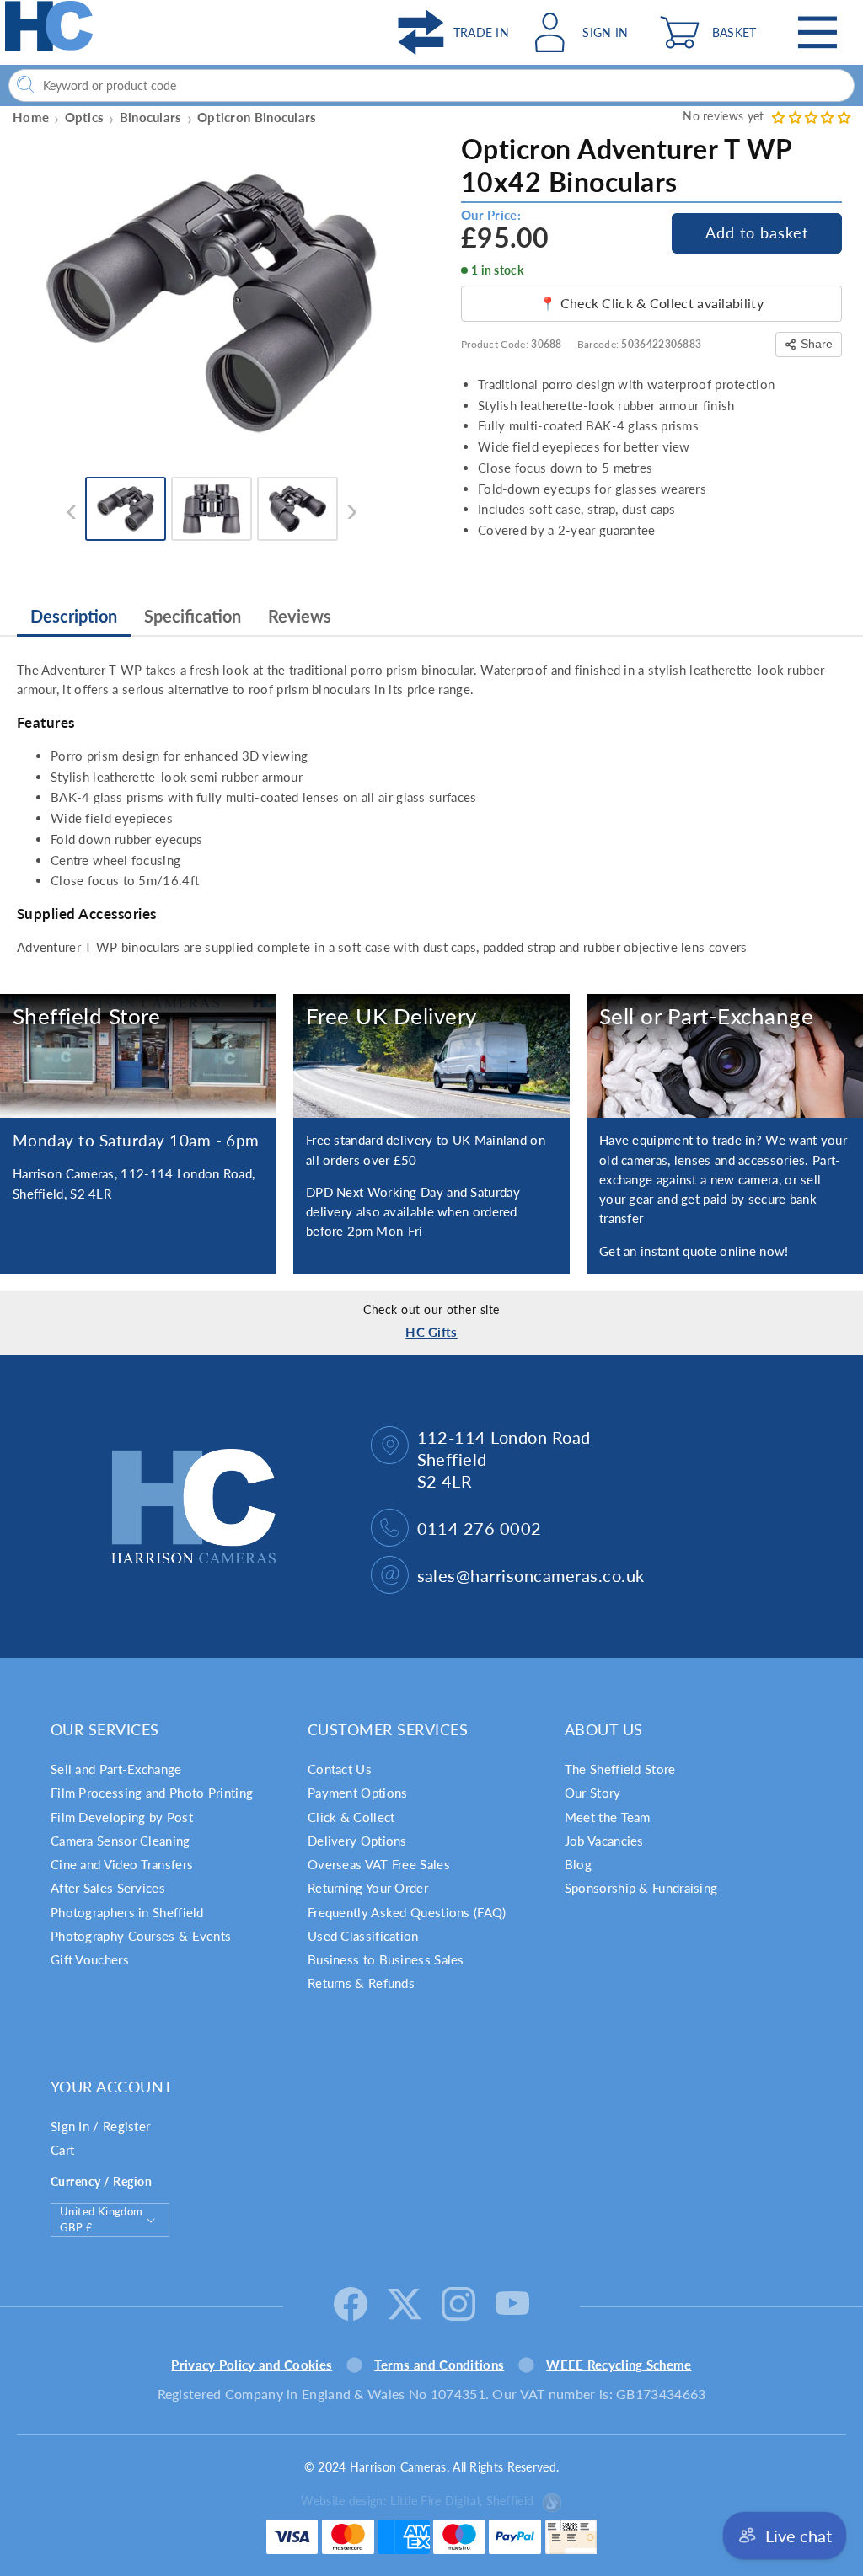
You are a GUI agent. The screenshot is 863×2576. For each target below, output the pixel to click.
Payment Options (358, 1793)
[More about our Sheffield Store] (138, 1056)
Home (31, 117)
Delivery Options (357, 1841)
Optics (85, 117)
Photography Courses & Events (141, 1936)
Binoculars (151, 117)
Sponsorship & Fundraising (641, 1888)
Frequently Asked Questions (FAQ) (407, 1912)
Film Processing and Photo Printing (152, 1793)
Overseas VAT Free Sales (379, 1864)
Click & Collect (351, 1817)
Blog (578, 1864)
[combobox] (431, 86)
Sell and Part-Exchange (116, 1769)
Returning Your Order (368, 1888)
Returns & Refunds (361, 1983)
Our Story (593, 1793)
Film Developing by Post (122, 1817)
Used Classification (363, 1936)
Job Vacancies (604, 1841)
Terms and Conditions (439, 2365)
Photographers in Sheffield (127, 1912)
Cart (62, 2150)
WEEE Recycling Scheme (619, 2365)
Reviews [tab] (300, 616)
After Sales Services (108, 1888)
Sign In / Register (100, 2126)
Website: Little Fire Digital (417, 2501)
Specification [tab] (193, 616)
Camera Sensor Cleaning (121, 1841)
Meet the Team (608, 1817)
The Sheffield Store (620, 1769)
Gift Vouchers (90, 1959)
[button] (712, 32)
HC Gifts (431, 1332)
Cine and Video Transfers (122, 1864)
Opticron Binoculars (257, 117)
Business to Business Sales (386, 1959)
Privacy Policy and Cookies (252, 2365)
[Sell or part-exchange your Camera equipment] (725, 1056)
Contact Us (340, 1769)
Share (817, 344)
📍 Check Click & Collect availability (651, 303)
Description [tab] (74, 616)
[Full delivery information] (431, 1056)
